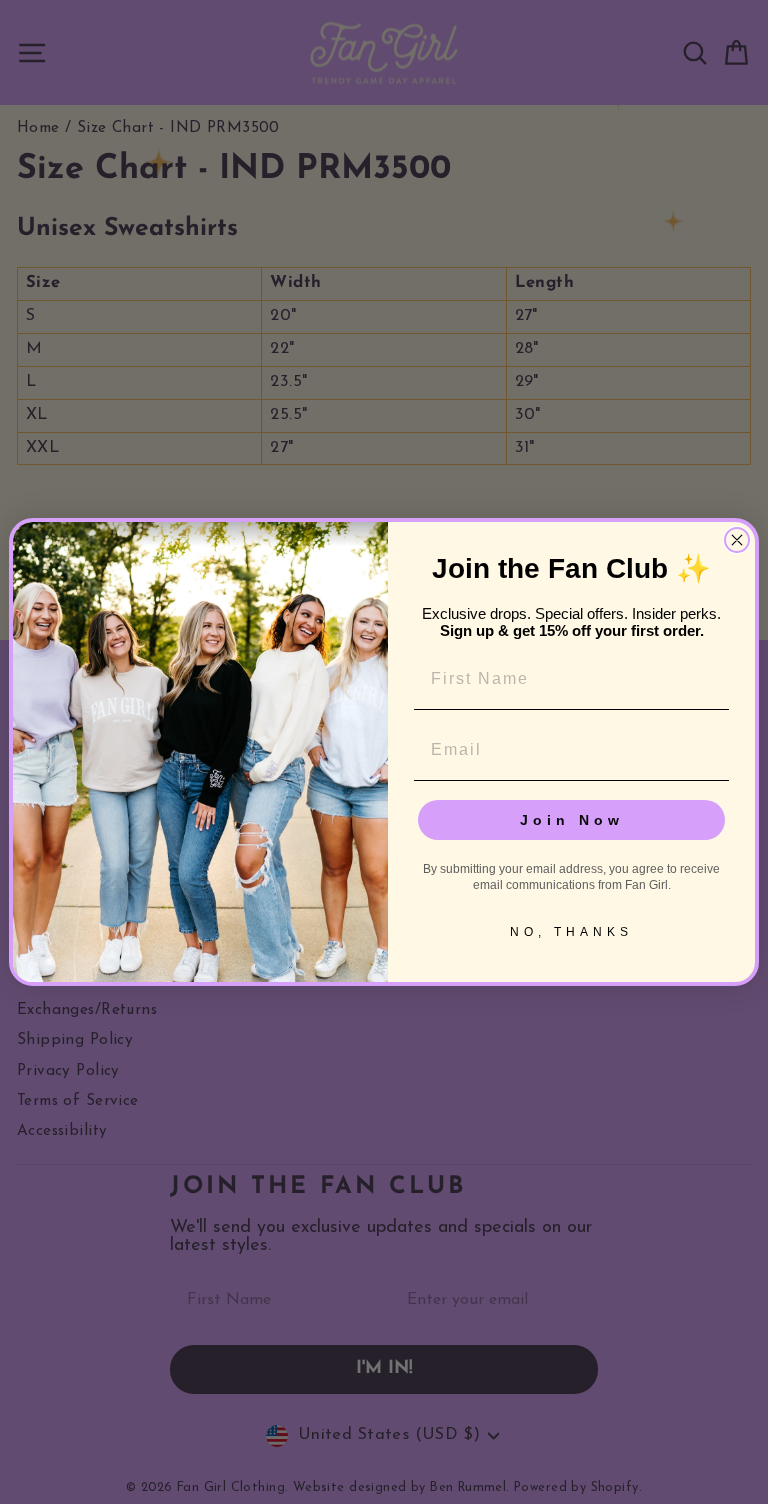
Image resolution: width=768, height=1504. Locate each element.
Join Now (572, 820)
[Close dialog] (737, 540)
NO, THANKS (571, 932)
